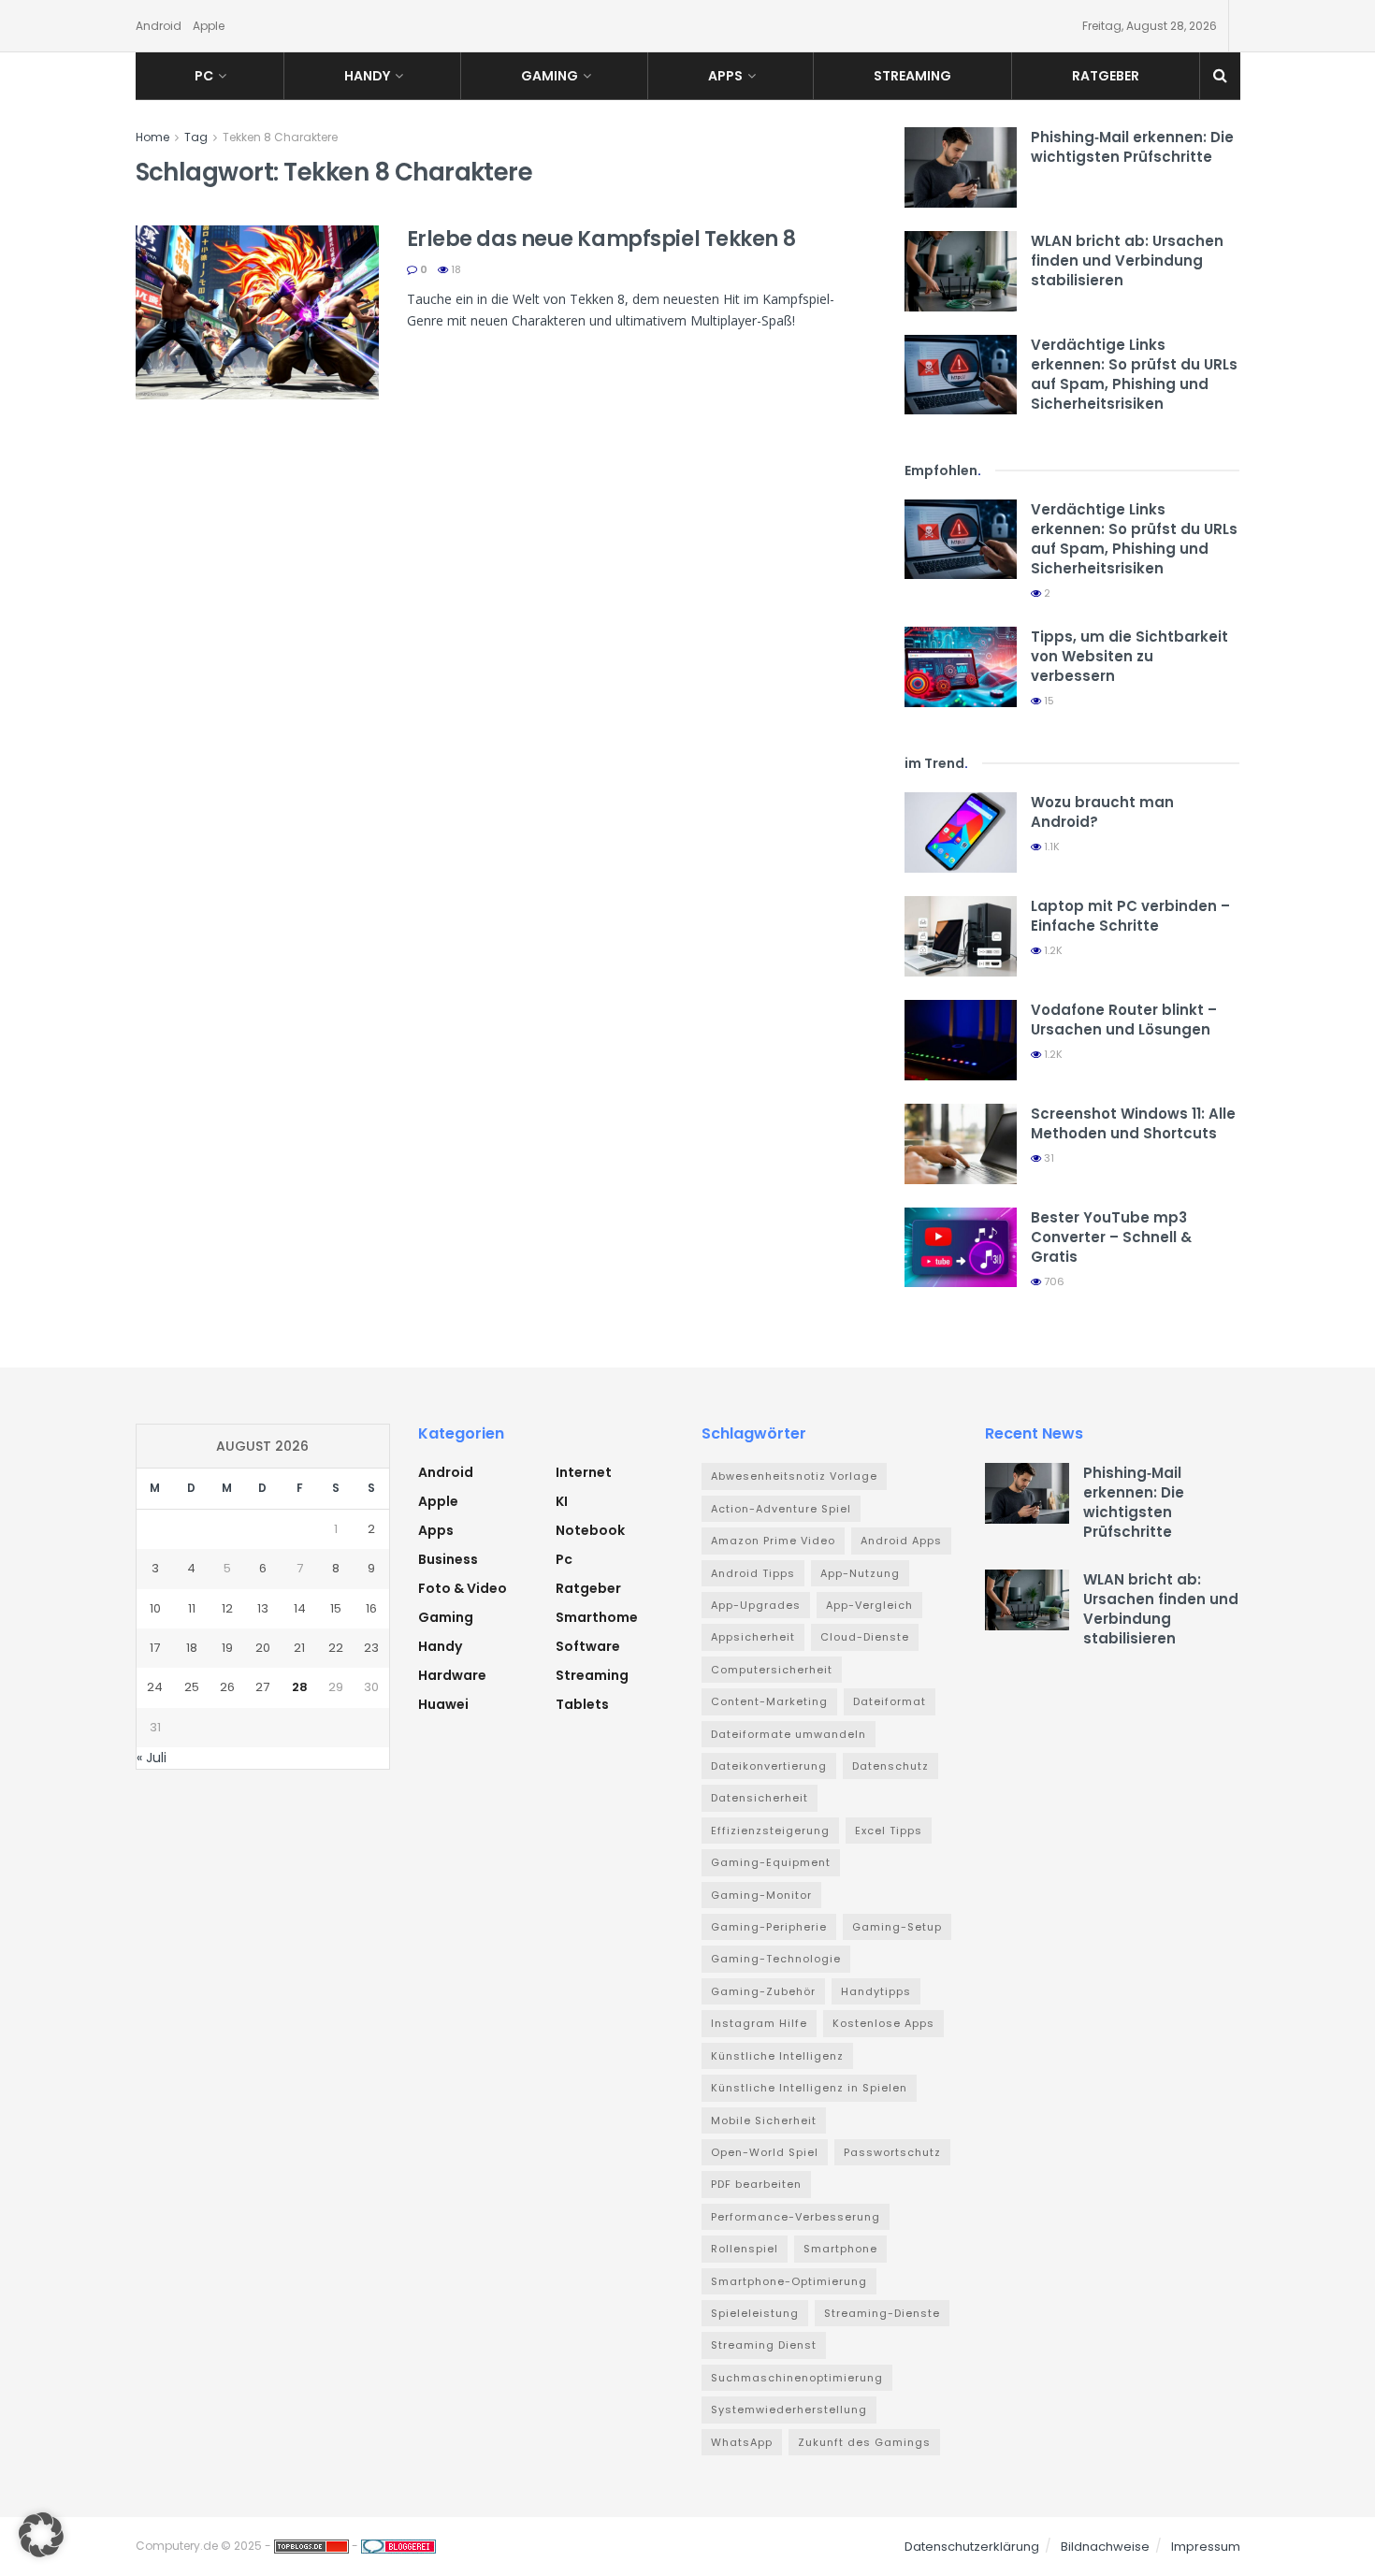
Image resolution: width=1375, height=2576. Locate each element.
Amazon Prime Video (773, 1541)
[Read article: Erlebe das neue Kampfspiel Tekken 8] (257, 312)
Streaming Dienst (764, 2345)
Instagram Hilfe (759, 2023)
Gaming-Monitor (761, 1895)
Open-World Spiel (765, 2152)
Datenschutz (890, 1766)
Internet (584, 1472)
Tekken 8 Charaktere (280, 137)
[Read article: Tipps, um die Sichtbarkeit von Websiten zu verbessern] (961, 667)
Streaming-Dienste (882, 2313)
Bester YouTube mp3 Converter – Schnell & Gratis (1111, 1237)
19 (227, 1648)
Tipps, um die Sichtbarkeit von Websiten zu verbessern (1129, 656)
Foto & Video (463, 1588)
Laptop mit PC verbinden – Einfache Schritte (1130, 916)
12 (227, 1608)
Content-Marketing (769, 1701)
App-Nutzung (860, 1573)
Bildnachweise (1105, 2547)
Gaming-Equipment (771, 1862)
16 (371, 1608)
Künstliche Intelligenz (777, 2056)
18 (455, 269)
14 (300, 1608)
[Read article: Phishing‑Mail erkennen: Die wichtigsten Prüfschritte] (961, 167)
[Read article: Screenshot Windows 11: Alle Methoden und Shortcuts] (961, 1144)
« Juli (152, 1758)
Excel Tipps (889, 1831)
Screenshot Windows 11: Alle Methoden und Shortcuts (1133, 1123)
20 (263, 1648)
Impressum (1206, 2547)
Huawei (443, 1704)
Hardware (452, 1675)
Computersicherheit (772, 1670)
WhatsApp (742, 2442)
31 (1048, 1158)
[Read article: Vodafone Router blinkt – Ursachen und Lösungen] (961, 1040)
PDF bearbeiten (756, 2184)
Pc (204, 76)
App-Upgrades (756, 1605)
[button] (41, 2535)
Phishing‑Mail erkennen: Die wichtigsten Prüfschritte (1132, 147)
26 (227, 1687)
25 (192, 1687)
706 (1053, 1281)
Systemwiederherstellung (789, 2410)
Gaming (550, 76)
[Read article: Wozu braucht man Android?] (961, 832)
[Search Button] (1220, 76)
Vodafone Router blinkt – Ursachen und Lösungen (1124, 1020)
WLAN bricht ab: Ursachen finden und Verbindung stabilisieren (1127, 260)
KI (562, 1501)
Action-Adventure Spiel (781, 1509)
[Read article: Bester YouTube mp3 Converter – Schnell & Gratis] (961, 1248)
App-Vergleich (869, 1605)
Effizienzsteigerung (770, 1831)
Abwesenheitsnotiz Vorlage (794, 1476)
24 (155, 1687)
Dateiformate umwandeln (789, 1734)
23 (371, 1648)
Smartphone (840, 2249)
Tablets (582, 1704)
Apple (209, 26)
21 (299, 1648)
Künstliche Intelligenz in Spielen (809, 2088)
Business (448, 1559)
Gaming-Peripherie (769, 1927)
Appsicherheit (753, 1637)
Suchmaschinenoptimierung (797, 2378)
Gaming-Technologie (776, 1959)
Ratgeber (1106, 76)
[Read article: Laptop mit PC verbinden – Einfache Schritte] (961, 936)
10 (155, 1608)
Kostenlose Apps (883, 2023)
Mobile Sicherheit (764, 2120)
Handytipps (876, 1991)
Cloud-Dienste (865, 1637)
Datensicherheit (760, 1798)
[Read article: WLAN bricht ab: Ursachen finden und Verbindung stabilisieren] (961, 271)
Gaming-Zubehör (763, 1991)
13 (263, 1608)
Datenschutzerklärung (972, 2547)
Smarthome (597, 1617)
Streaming (912, 76)
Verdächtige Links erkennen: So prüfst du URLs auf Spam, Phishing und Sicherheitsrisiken (1134, 374)
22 (336, 1648)
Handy (367, 76)
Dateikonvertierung (769, 1766)
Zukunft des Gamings (864, 2442)
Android (159, 26)
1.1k (1050, 847)
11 (192, 1608)
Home (152, 137)
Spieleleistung (755, 2313)
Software (588, 1646)
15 (1048, 701)
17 (155, 1648)
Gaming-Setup (897, 1927)
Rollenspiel (745, 2249)
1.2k (1052, 950)
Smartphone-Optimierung (789, 2281)
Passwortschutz (892, 2152)
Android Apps (901, 1541)
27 (262, 1687)
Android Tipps (753, 1573)
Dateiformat (890, 1701)
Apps (725, 76)
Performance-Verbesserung (796, 2217)
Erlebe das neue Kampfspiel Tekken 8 (601, 239)
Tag (196, 137)
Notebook (590, 1530)
